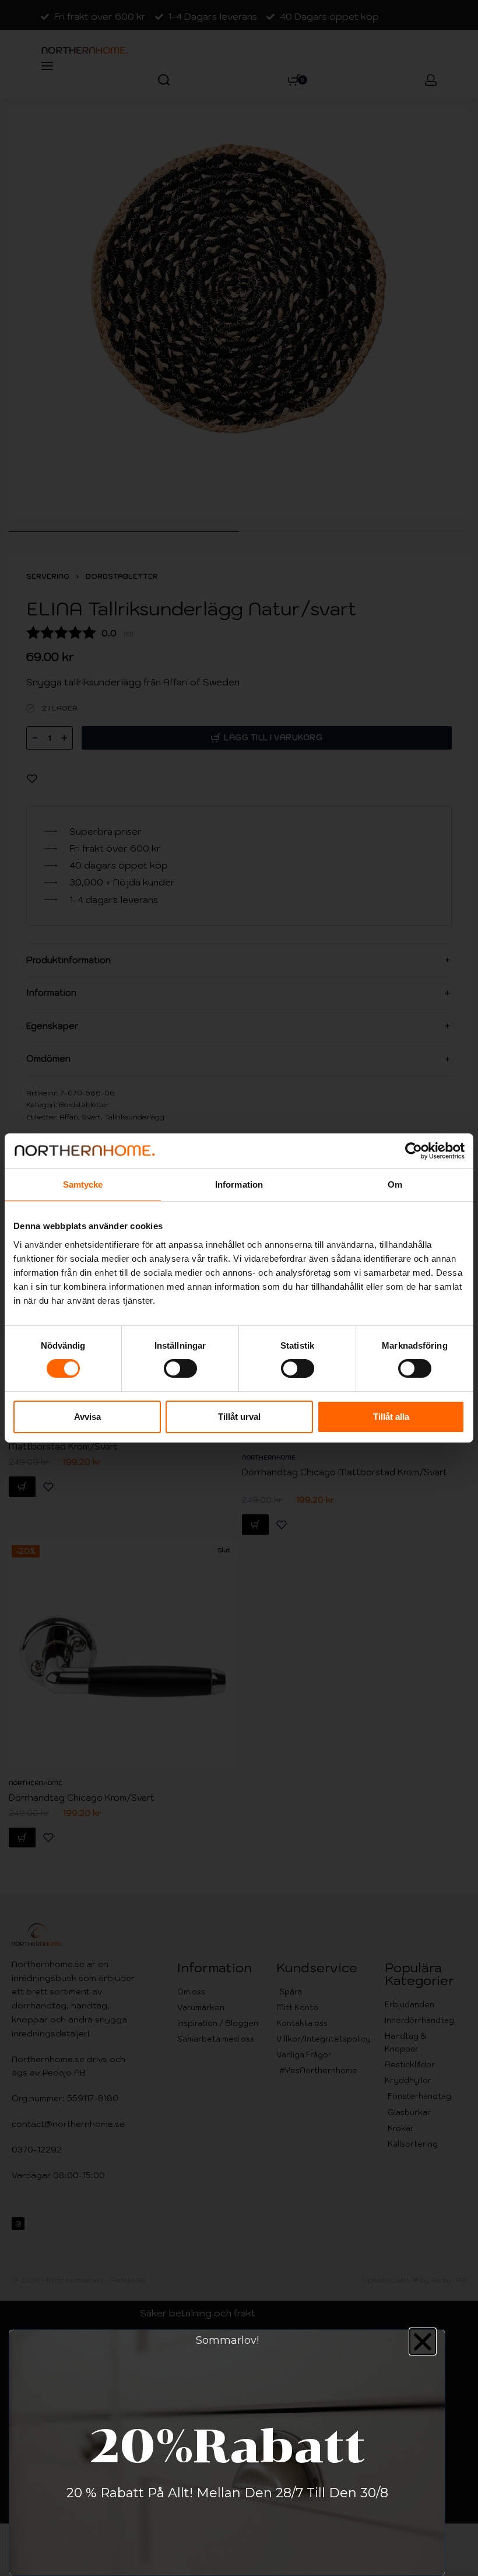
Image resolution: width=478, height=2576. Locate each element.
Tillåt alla (391, 1417)
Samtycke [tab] (83, 1184)
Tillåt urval (239, 1417)
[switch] (180, 1368)
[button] (423, 2341)
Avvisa (87, 1417)
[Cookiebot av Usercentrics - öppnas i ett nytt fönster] (414, 1151)
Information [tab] (239, 1184)
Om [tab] (395, 1184)
